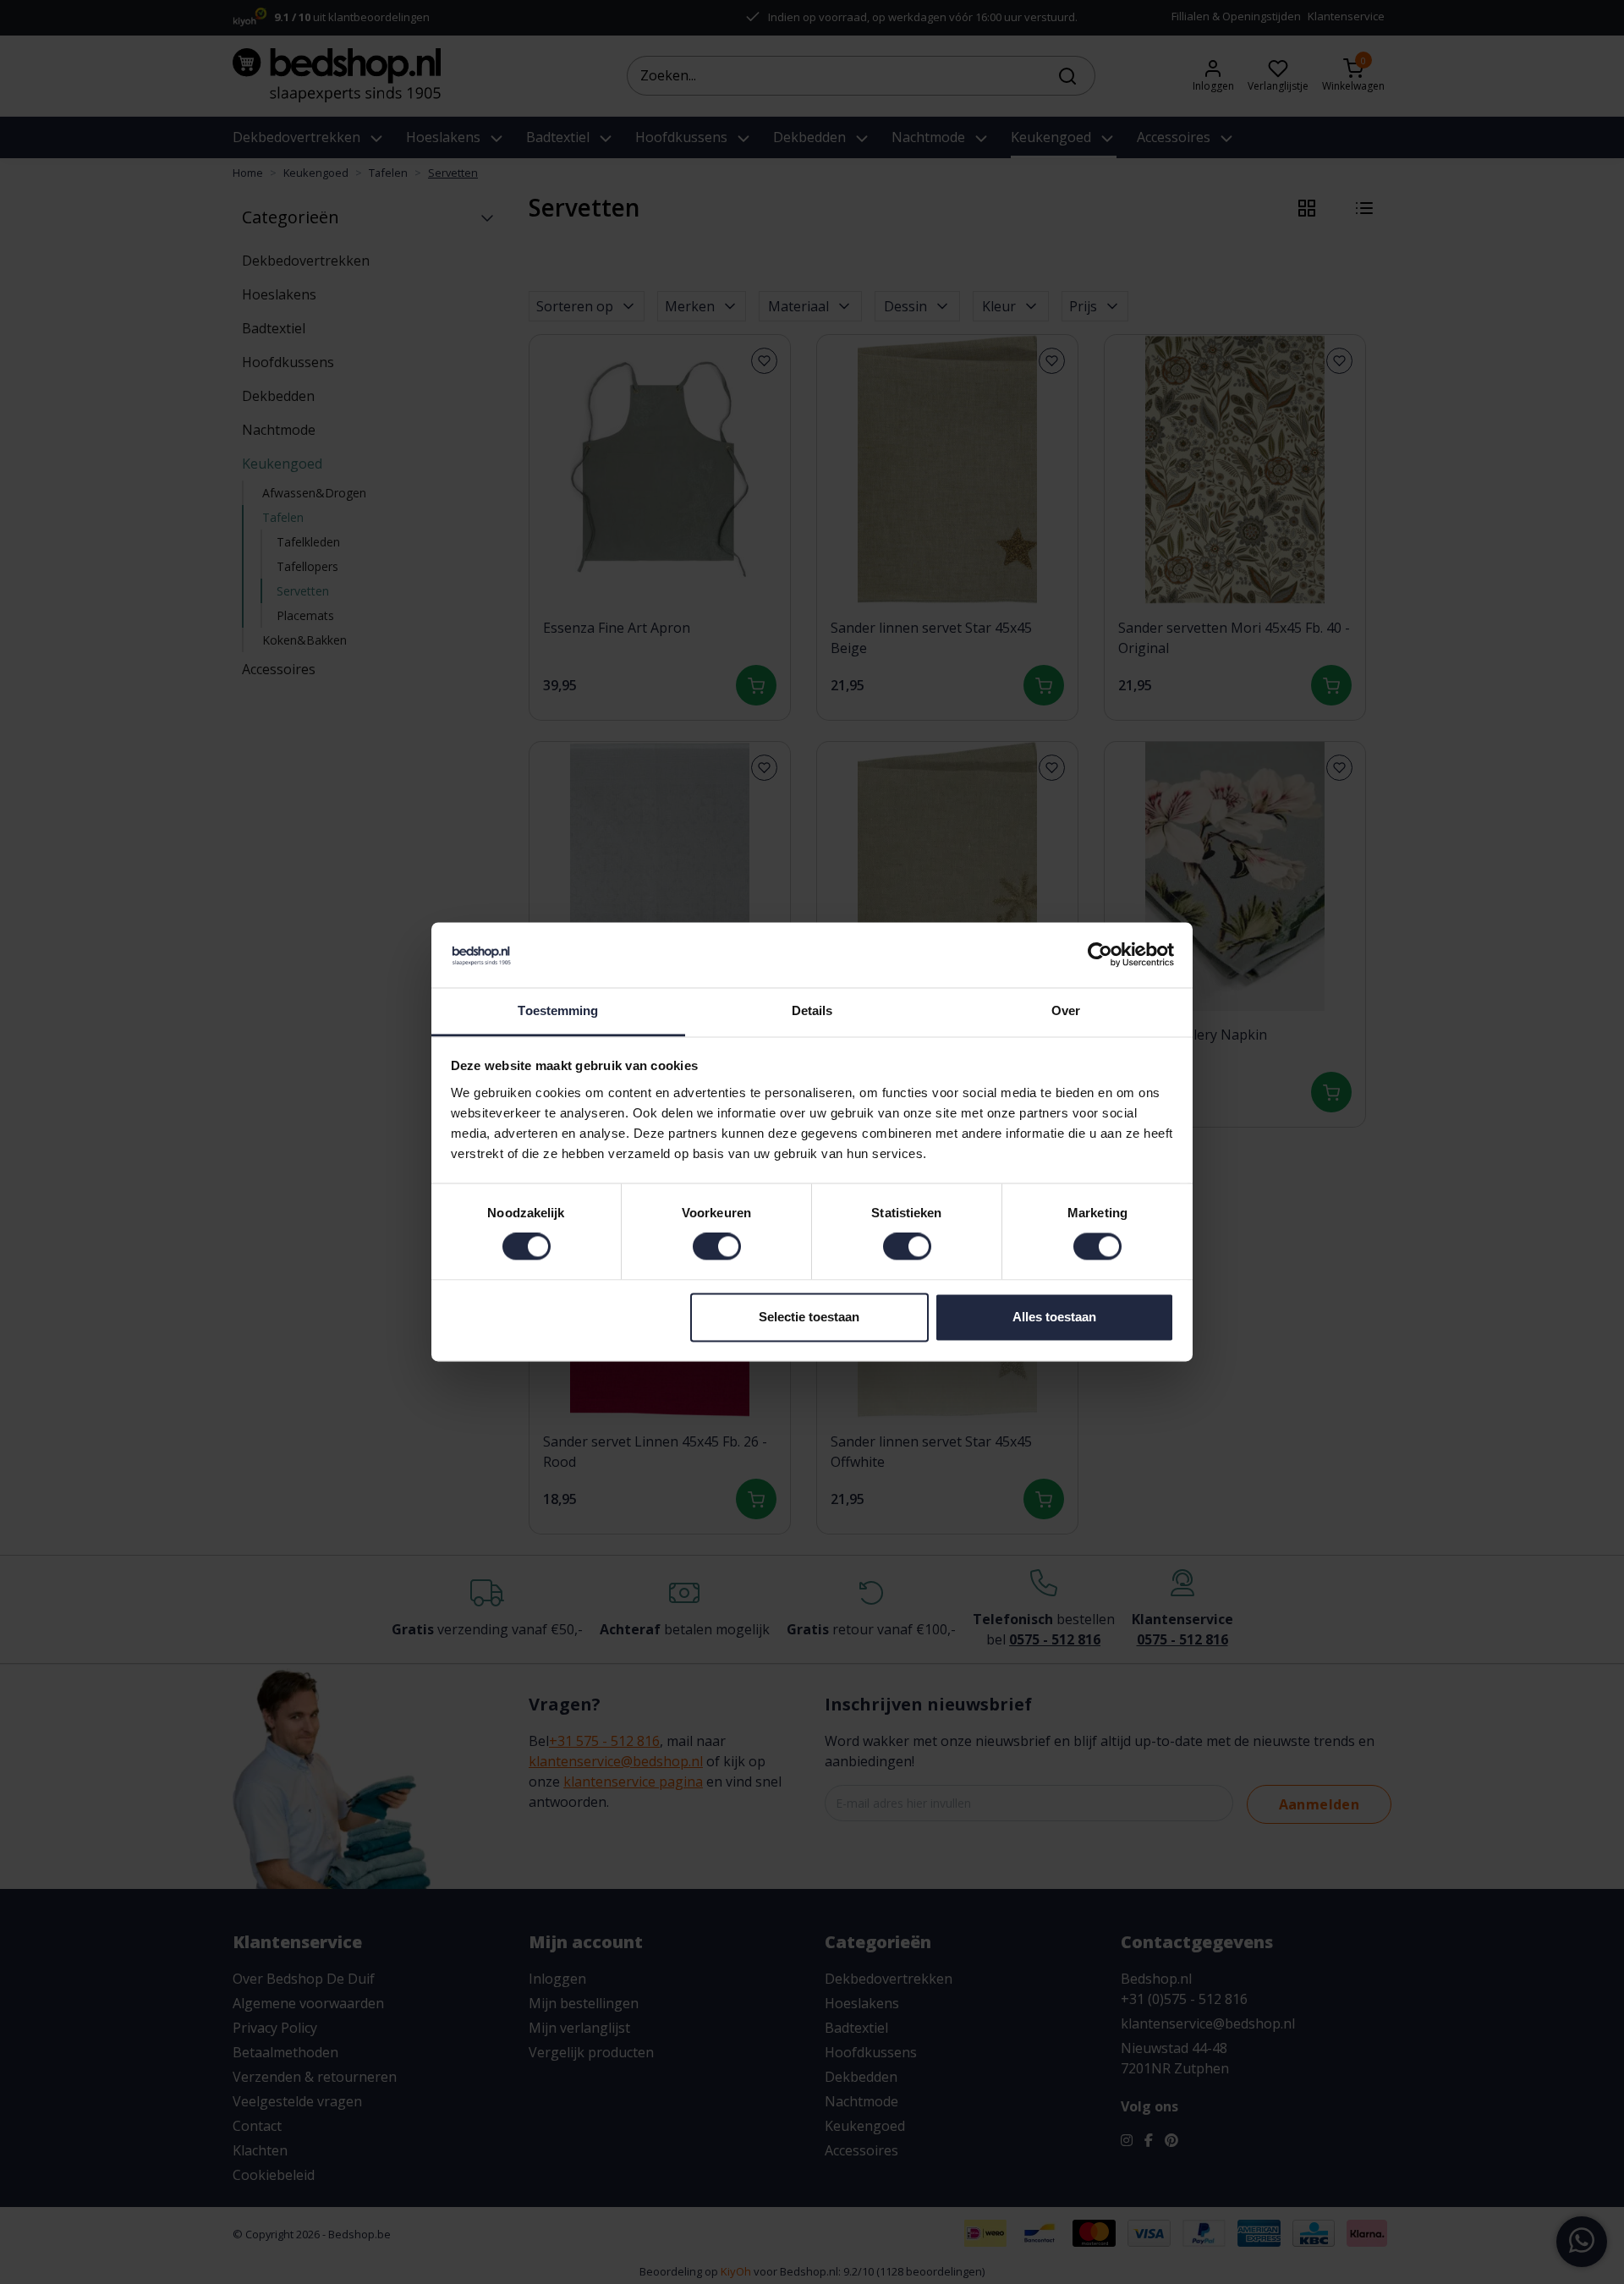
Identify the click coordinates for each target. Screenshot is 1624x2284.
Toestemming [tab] (558, 1010)
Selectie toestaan (809, 1317)
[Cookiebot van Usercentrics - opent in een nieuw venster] (1100, 955)
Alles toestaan (1054, 1317)
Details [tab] (812, 1010)
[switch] (717, 1247)
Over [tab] (1066, 1010)
